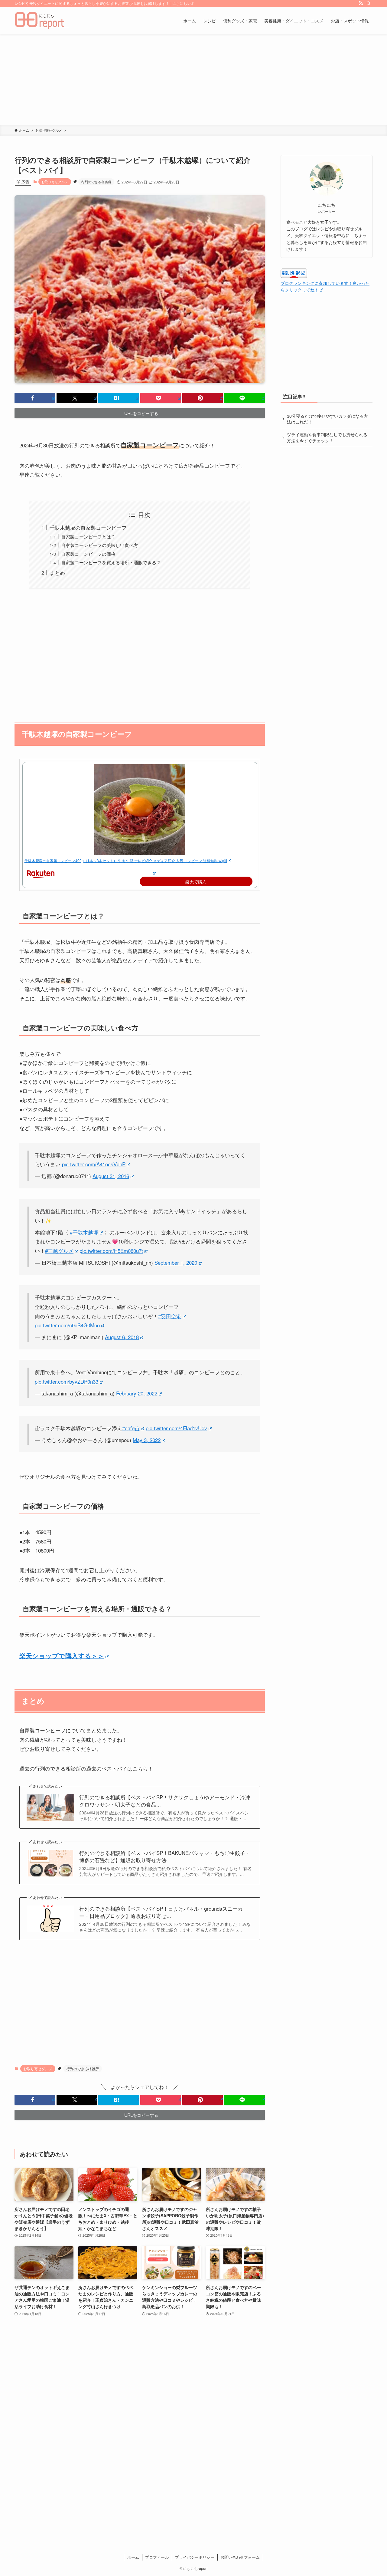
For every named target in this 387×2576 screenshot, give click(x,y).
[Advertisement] (193, 80)
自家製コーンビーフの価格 (88, 554)
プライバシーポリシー (195, 2557)
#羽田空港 (170, 1316)
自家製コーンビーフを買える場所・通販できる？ (111, 562)
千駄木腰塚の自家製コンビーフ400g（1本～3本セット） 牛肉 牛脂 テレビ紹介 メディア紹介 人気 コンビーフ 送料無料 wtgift (126, 860)
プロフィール (157, 2557)
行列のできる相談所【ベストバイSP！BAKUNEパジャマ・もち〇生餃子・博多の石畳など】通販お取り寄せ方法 (165, 1856)
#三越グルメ (59, 1251)
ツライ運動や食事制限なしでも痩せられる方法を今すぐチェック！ (327, 437)
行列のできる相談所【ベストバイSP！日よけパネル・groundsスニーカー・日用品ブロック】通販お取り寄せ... (161, 1912)
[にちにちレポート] (42, 21)
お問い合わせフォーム (240, 2557)
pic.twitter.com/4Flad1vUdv (176, 1428)
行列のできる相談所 (96, 182)
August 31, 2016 (111, 1176)
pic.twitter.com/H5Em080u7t (111, 1251)
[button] (35, 398)
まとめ (57, 573)
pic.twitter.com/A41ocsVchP (94, 1164)
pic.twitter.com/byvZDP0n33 (67, 1381)
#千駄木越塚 (84, 1232)
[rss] (361, 3)
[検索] (369, 3)
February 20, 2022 (137, 1393)
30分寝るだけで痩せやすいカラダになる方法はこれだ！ (327, 419)
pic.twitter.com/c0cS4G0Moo (67, 1325)
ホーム (133, 2557)
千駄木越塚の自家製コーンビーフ (88, 527)
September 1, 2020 (176, 1262)
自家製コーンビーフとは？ (88, 536)
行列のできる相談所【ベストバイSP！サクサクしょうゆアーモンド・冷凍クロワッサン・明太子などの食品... (165, 1801)
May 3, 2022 (147, 1440)
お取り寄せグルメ (55, 182)
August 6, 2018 (122, 1337)
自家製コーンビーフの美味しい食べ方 (100, 545)
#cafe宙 (131, 1428)
